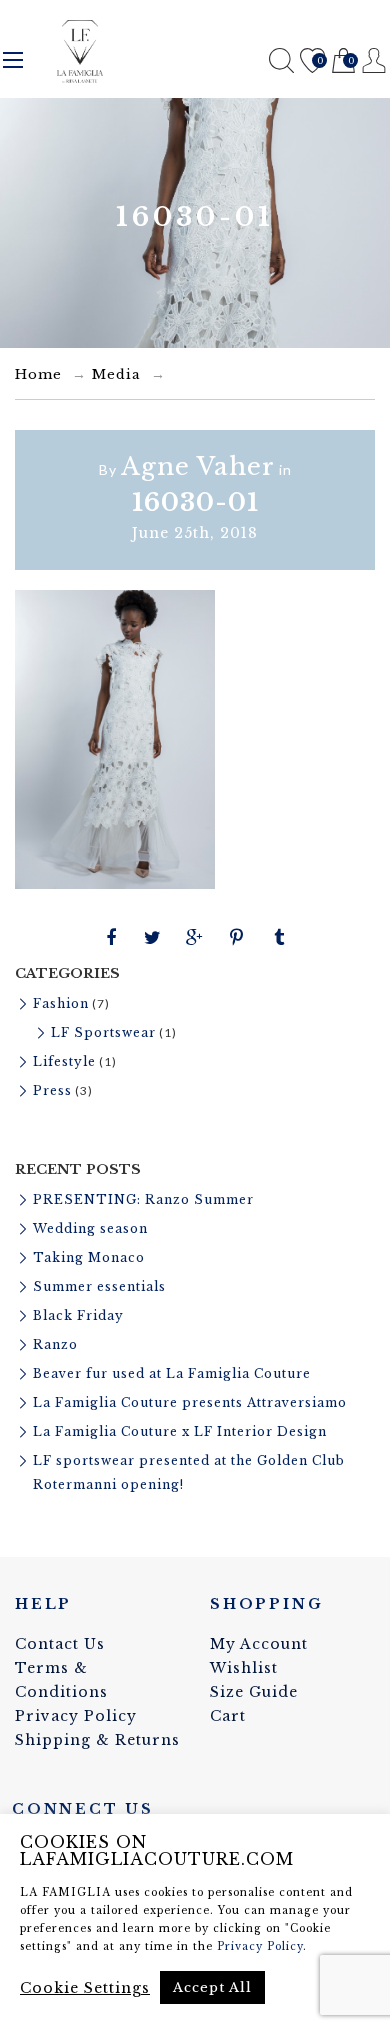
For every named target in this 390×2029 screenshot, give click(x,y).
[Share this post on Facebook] (111, 938)
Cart (342, 62)
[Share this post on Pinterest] (237, 938)
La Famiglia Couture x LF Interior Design (180, 1431)
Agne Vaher (198, 466)
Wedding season (90, 1228)
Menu (13, 60)
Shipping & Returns (97, 1740)
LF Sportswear (103, 1032)
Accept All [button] (212, 1987)
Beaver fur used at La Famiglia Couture (172, 1373)
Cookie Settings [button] (85, 1988)
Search (281, 60)
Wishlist (311, 62)
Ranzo (55, 1344)
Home (38, 374)
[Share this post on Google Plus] (195, 938)
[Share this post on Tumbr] (279, 938)
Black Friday (78, 1315)
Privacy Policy (76, 1716)
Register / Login (374, 60)
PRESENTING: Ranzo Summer (143, 1199)
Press (52, 1090)
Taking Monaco (89, 1257)
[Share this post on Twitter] (153, 938)
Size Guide (254, 1692)
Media (116, 374)
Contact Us (60, 1644)
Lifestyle (64, 1061)
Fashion (61, 1003)
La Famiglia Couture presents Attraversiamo (190, 1402)
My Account (259, 1644)
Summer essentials (99, 1286)
